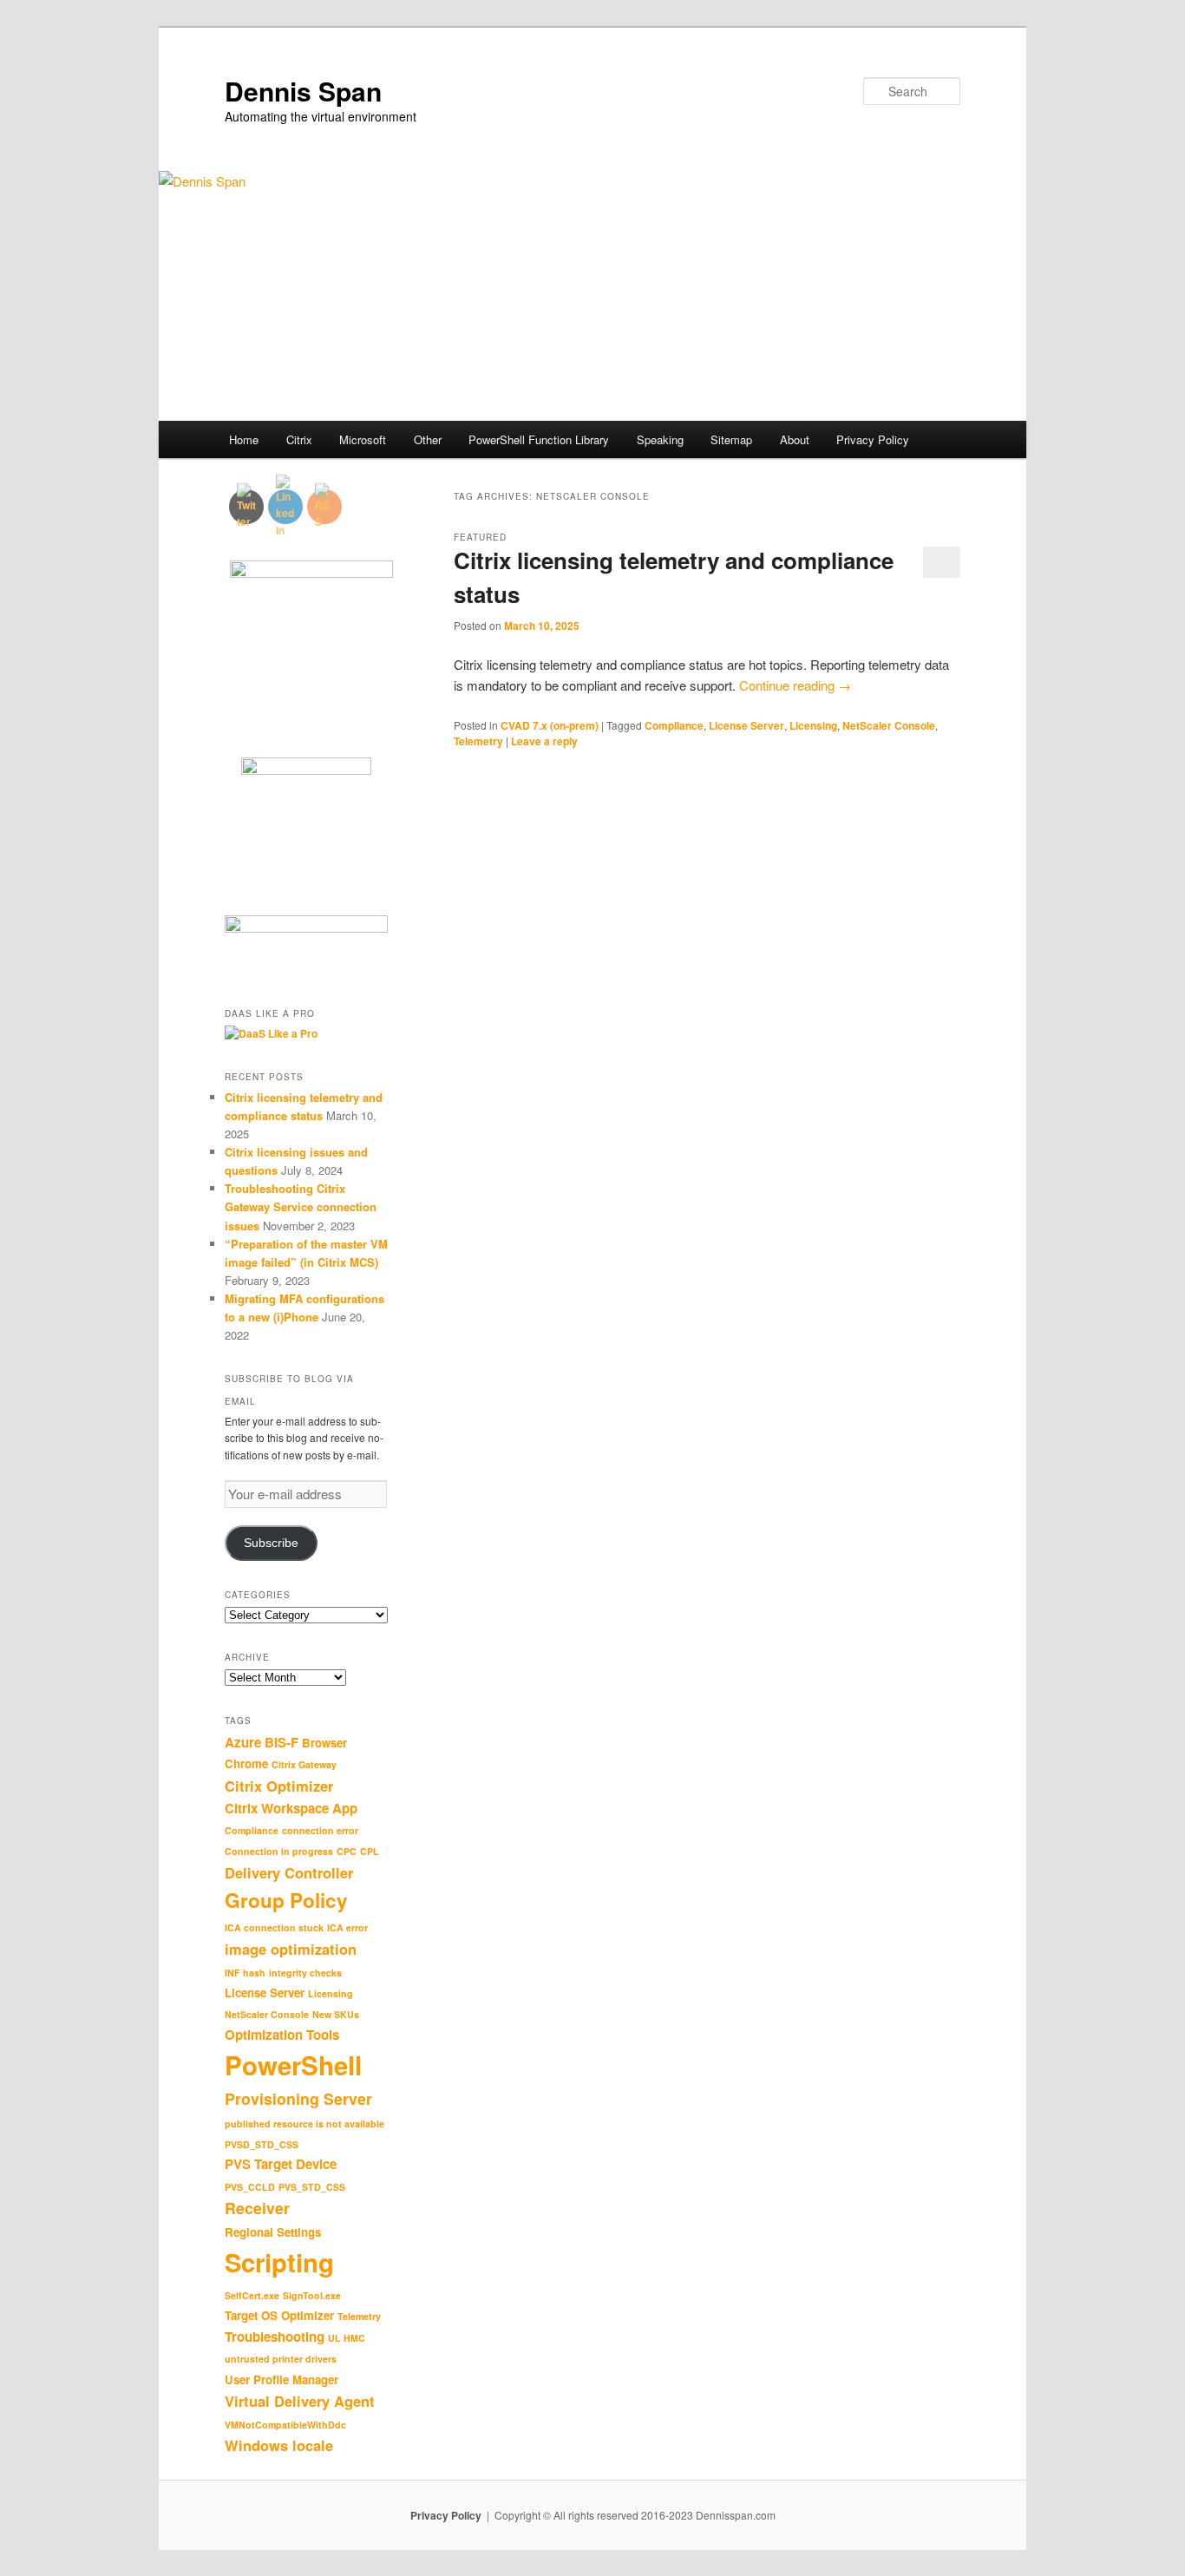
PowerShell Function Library (539, 439)
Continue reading (795, 685)
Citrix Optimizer (279, 1786)
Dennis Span (303, 91)
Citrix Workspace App (291, 1808)
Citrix (299, 439)
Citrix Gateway (304, 1764)
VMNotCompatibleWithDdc (285, 2425)
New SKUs (336, 2014)
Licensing (813, 725)
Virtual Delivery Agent (300, 2401)
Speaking (660, 439)
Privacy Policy (873, 439)
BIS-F (282, 1742)
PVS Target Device (281, 2164)
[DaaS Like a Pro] (271, 1033)
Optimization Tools (282, 2035)
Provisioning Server (298, 2098)
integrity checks (305, 1973)
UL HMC (347, 2338)
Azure (243, 1742)
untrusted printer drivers (281, 2359)
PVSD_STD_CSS (262, 2144)
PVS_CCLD (250, 2187)
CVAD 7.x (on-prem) (550, 725)
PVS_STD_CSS (312, 2187)
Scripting (279, 2262)
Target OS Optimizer (279, 2315)
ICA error (347, 1927)
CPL (370, 1851)
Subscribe (271, 1543)
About (795, 439)
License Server (746, 725)
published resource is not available (304, 2124)
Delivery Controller (289, 1872)
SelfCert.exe (252, 2295)
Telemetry (478, 741)
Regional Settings (273, 2232)
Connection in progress (279, 1851)
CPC (347, 1851)
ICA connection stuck (274, 1927)
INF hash (245, 1973)
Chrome (246, 1763)
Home (244, 439)
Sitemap (731, 439)
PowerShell (293, 2065)
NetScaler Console (889, 725)
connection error (320, 1830)
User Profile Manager (282, 2379)
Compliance (674, 725)
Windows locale (279, 2445)
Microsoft (363, 439)
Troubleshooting (275, 2337)
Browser (324, 1743)
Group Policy (286, 1900)
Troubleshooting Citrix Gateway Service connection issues (301, 1206)
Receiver (257, 2208)
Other (428, 439)
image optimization (291, 1949)
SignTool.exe (312, 2295)
